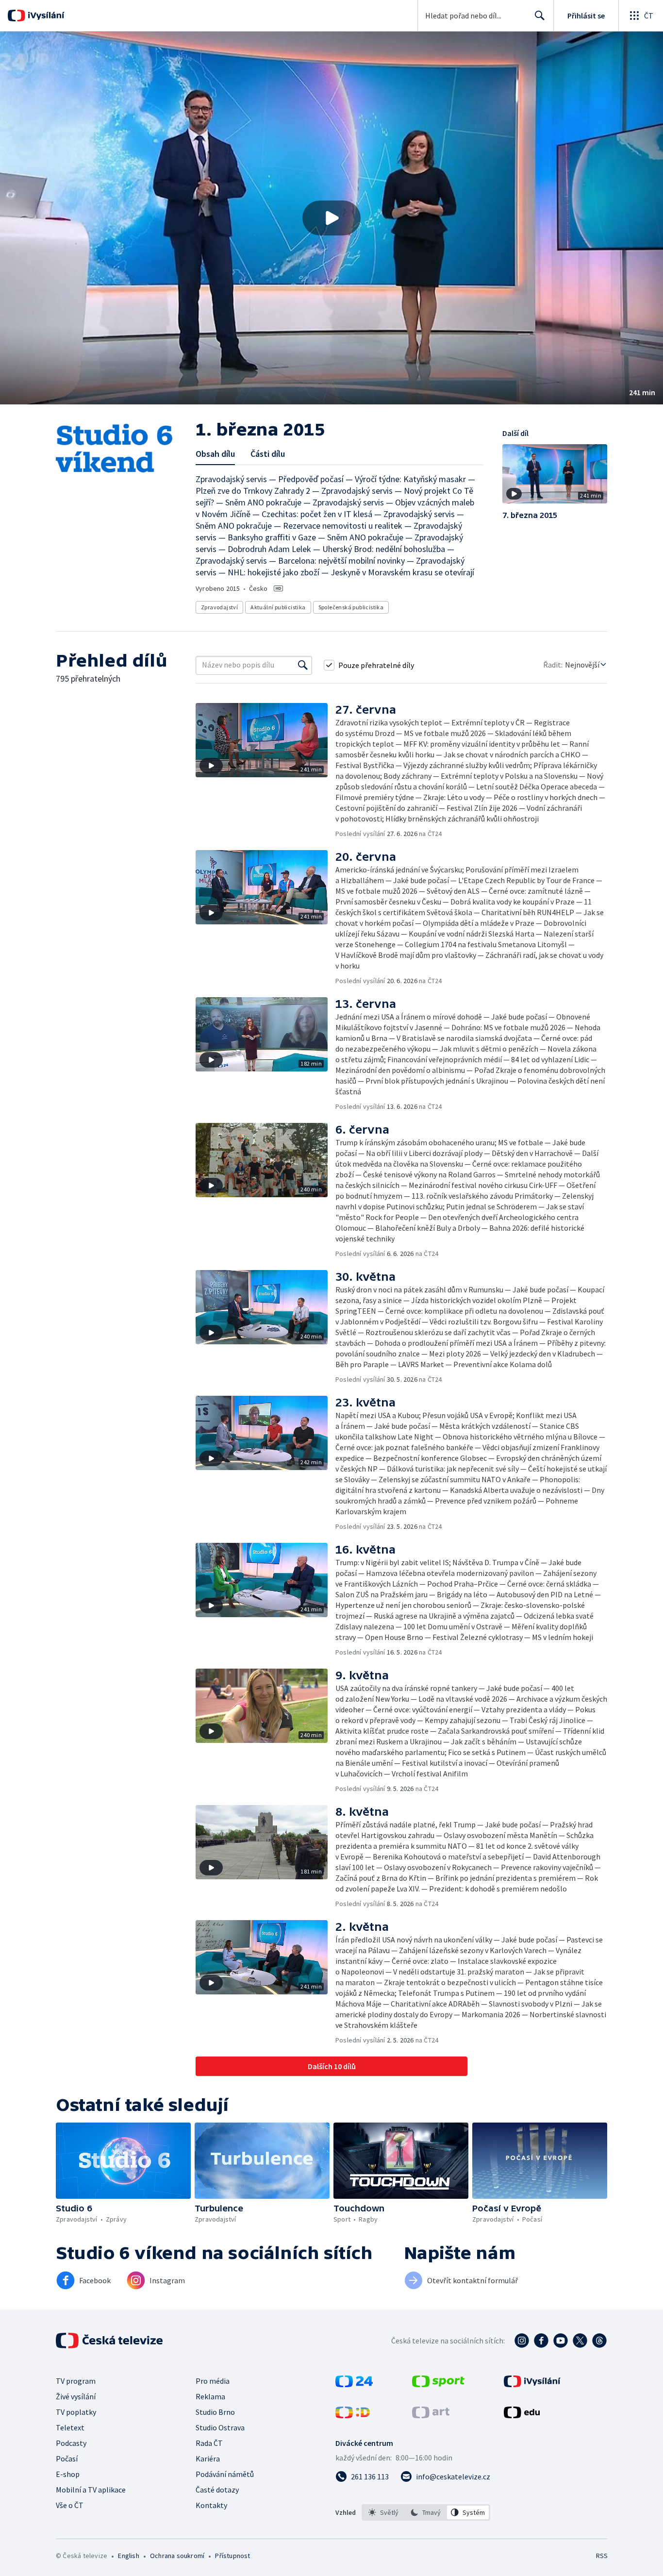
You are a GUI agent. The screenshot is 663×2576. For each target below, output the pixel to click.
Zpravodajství (219, 607)
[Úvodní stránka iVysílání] (45, 16)
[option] (384, 2512)
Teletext (70, 2427)
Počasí (67, 2459)
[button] (331, 218)
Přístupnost (232, 2556)
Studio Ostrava (220, 2427)
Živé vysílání (76, 2396)
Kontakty (211, 2505)
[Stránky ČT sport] (438, 2384)
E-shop (68, 2474)
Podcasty (71, 2443)
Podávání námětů (225, 2474)
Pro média (213, 2381)
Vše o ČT (70, 2505)
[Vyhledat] (303, 665)
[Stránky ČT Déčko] (353, 2415)
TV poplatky (76, 2412)
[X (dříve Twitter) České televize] (580, 2341)
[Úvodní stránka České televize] (110, 2341)
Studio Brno (215, 2412)
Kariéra (208, 2459)
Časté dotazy (217, 2490)
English (128, 2556)
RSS (602, 2556)
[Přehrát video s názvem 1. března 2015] (331, 218)
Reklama (210, 2396)
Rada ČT (209, 2443)
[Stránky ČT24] (354, 2384)
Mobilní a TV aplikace (91, 2490)
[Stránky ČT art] (431, 2415)
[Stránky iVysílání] (532, 2384)
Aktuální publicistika (278, 607)
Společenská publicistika (351, 607)
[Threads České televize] (599, 2341)
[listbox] (426, 2512)
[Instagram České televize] (522, 2341)
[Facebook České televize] (541, 2341)
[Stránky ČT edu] (522, 2415)
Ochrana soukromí (177, 2556)
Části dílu (268, 454)
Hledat (540, 16)
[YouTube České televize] (561, 2341)
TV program (76, 2381)
